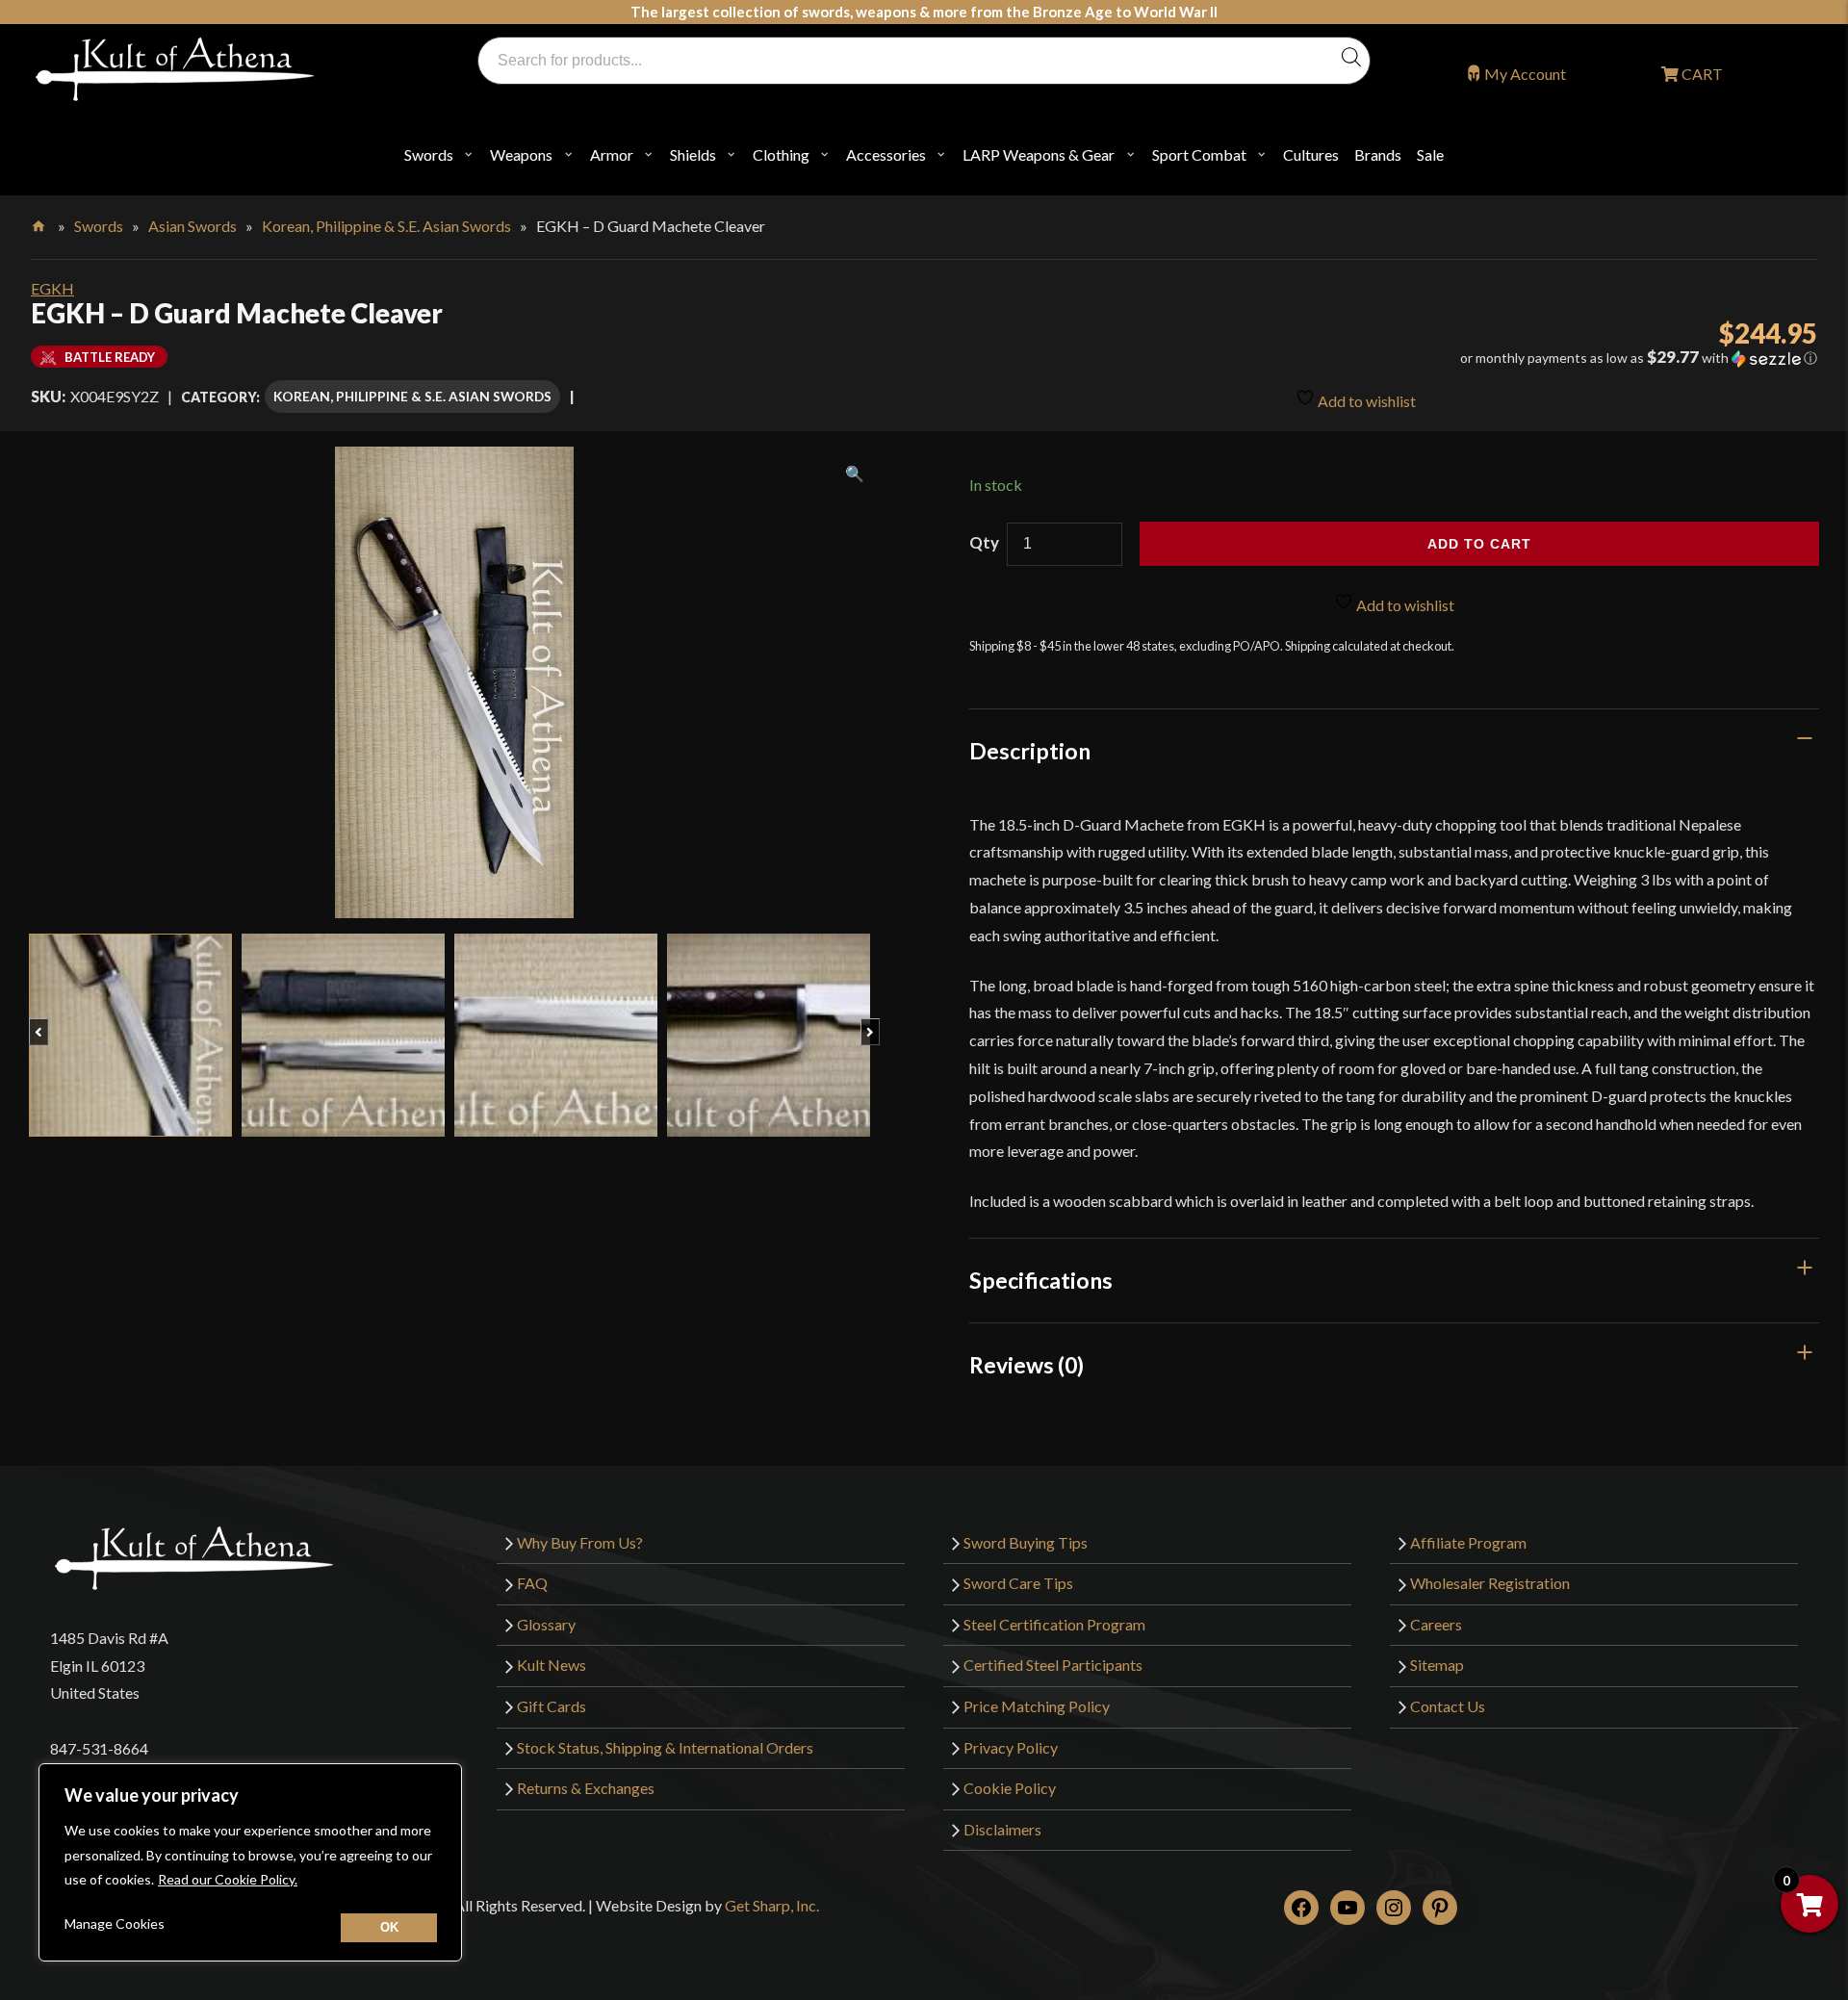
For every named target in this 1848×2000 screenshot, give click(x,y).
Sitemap (1437, 1665)
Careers (1436, 1624)
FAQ (532, 1583)
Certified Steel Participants (1053, 1665)
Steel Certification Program (1054, 1624)
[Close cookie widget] (389, 1928)
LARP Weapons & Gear (1039, 154)
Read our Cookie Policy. (228, 1879)
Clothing (781, 154)
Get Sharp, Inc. (772, 1905)
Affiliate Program (1468, 1542)
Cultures (1311, 154)
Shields (693, 154)
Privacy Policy (1011, 1747)
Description (1030, 751)
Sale (1430, 154)
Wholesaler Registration (1490, 1583)
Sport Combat (1199, 154)
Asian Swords (192, 226)
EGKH (52, 288)
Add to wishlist (1365, 401)
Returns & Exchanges (586, 1788)
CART (1701, 74)
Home (40, 222)
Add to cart (1479, 544)
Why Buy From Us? (580, 1542)
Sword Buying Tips (1026, 1542)
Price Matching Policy (1037, 1706)
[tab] (1395, 751)
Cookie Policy (1010, 1788)
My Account (1525, 74)
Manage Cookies (115, 1923)
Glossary (546, 1624)
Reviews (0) (1027, 1365)
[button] (1540, 358)
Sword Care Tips (1018, 1583)
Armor (612, 154)
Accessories (886, 154)
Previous (48, 1022)
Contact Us (1448, 1706)
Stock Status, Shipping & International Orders (665, 1747)
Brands (1378, 154)
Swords (429, 154)
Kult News (552, 1665)
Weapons (521, 154)
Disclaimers (1002, 1829)
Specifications (1041, 1280)
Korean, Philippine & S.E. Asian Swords (386, 226)
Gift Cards (552, 1706)
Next (879, 1022)
